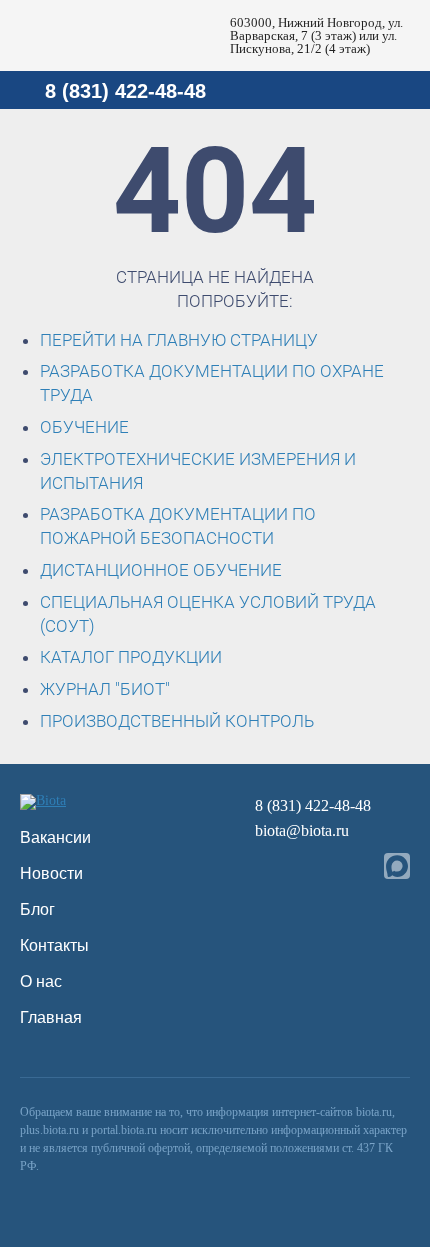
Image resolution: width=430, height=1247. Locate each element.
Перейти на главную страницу (179, 340)
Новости (51, 873)
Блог (37, 909)
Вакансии (55, 837)
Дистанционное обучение (161, 570)
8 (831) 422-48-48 (125, 91)
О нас (41, 981)
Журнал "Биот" (105, 689)
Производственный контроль (177, 721)
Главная (51, 1017)
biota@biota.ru (302, 830)
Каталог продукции (131, 657)
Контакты (54, 945)
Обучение (84, 427)
